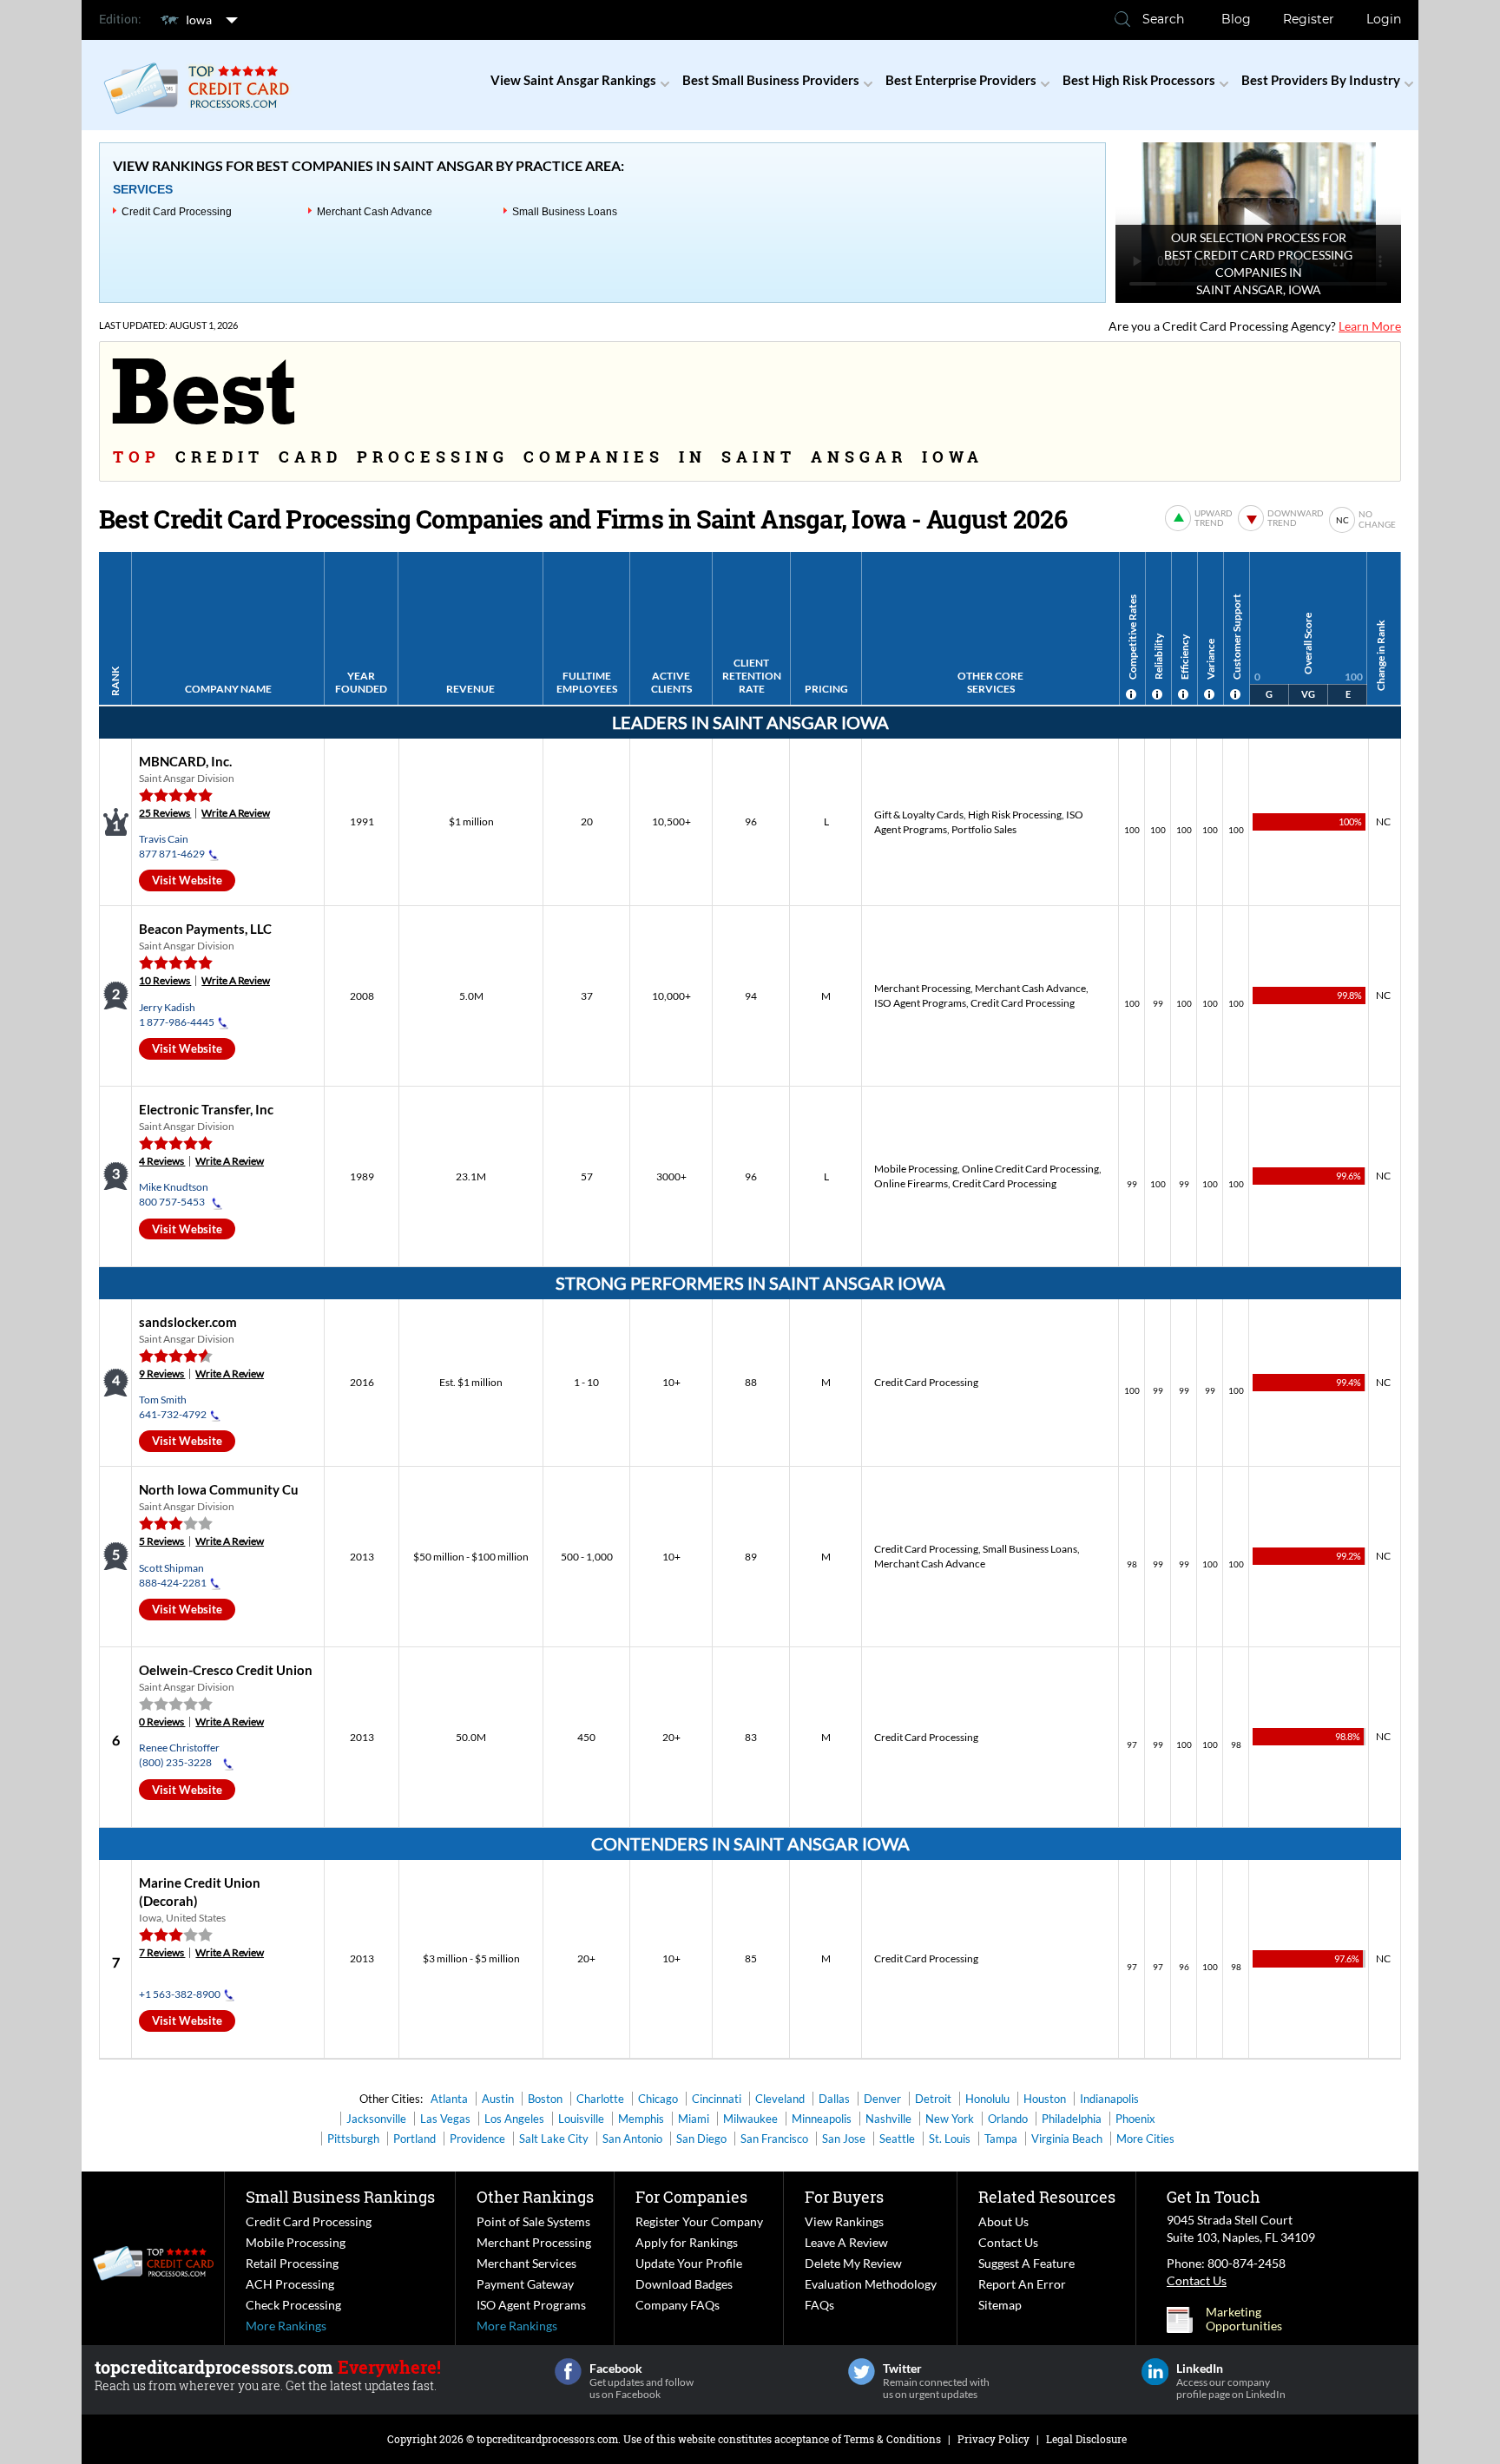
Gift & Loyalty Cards (919, 815)
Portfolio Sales (984, 829)
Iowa (199, 20)
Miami (694, 2119)
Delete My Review (853, 2263)
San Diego (701, 2139)
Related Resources (1047, 2197)
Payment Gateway (525, 2284)
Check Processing (293, 2305)
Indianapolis (1109, 2099)
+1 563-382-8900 (180, 1994)
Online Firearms (911, 1183)
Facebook (568, 2372)
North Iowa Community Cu (219, 1489)
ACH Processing (290, 2284)
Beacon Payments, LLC (205, 929)
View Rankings (844, 2221)
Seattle (897, 2139)
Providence (477, 2139)
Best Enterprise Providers (961, 80)
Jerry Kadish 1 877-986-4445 (177, 1015)
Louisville (581, 2119)
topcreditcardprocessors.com (547, 2439)
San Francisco (774, 2139)
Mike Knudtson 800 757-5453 (174, 1194)
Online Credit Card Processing (1030, 1169)
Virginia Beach (1067, 2139)
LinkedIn (1155, 2372)
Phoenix (1135, 2119)
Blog (1236, 19)
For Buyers (844, 2197)
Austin (498, 2099)
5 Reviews (162, 1541)
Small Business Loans (565, 212)
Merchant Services (526, 2263)
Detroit (933, 2099)
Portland (414, 2139)
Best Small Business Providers (771, 80)
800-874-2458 (1247, 2263)
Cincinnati (717, 2099)
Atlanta (449, 2099)
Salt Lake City (554, 2139)
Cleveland (780, 2099)
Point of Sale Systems (533, 2221)
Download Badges (684, 2284)
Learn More (1370, 326)
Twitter (862, 2372)
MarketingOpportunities (1244, 2319)
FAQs (819, 2305)
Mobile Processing (916, 1169)
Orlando (1008, 2119)
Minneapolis (822, 2119)
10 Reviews (165, 980)
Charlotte (600, 2099)
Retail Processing (292, 2263)
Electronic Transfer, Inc (206, 1109)
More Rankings (286, 2326)
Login (1384, 19)
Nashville (888, 2119)
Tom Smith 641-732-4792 (173, 1407)
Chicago (658, 2099)
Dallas (834, 2099)
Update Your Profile (689, 2263)
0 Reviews (162, 1722)
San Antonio (632, 2139)
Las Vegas (445, 2119)
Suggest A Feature (1026, 2263)
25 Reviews (165, 813)
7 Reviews (162, 1952)
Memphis (641, 2119)
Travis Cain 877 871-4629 (172, 846)
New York (950, 2119)
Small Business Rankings (340, 2197)
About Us (1003, 2221)
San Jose (844, 2139)
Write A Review (236, 813)
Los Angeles (514, 2119)
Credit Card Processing (177, 212)
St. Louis (950, 2139)
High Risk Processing (1015, 815)
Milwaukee (750, 2119)
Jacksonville (376, 2119)
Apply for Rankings (687, 2242)
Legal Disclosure (1086, 2439)
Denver (882, 2099)
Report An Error (1022, 2284)
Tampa (1001, 2139)
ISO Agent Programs (920, 1003)
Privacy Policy (993, 2439)
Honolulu (987, 2099)
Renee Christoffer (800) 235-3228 (179, 1755)
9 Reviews (162, 1373)
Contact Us (1008, 2242)
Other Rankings (535, 2197)
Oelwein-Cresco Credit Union (226, 1670)
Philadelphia (1072, 2119)
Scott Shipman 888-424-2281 (173, 1575)
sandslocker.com (188, 1322)
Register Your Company (699, 2221)
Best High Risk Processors (1139, 80)
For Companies (691, 2197)
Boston (545, 2099)
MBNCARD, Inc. (185, 761)
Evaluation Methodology (871, 2284)
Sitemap (1000, 2305)
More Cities (1145, 2139)
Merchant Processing (922, 988)
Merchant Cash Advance (375, 212)
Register (1309, 19)
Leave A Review (846, 2242)
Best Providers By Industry (1321, 80)
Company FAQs (678, 2305)
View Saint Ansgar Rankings (573, 80)
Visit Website (187, 880)
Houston (1045, 2099)
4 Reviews (162, 1161)
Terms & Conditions (892, 2439)
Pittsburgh (353, 2139)
